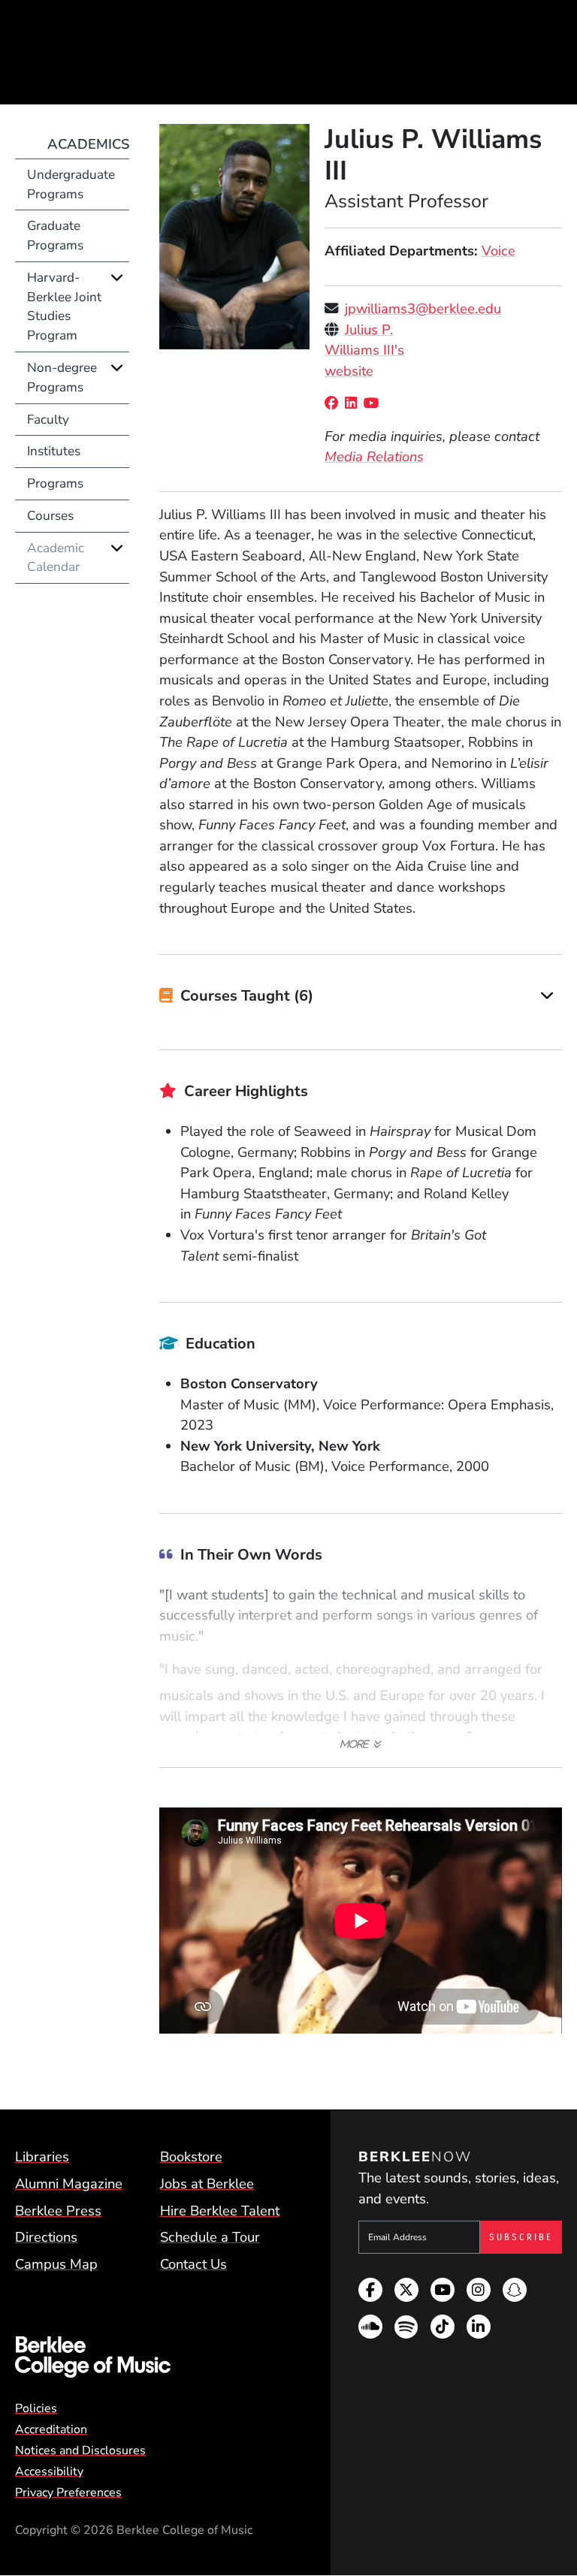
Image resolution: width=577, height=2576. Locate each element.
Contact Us (193, 2264)
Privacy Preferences (68, 2493)
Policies (36, 2408)
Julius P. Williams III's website (364, 350)
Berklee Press (58, 2211)
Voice (498, 251)
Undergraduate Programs (71, 184)
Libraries (42, 2156)
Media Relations (374, 456)
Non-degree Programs (62, 377)
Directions (46, 2237)
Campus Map (56, 2264)
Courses (50, 516)
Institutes (54, 451)
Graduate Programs (55, 236)
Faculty (48, 420)
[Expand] (547, 995)
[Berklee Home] (152, 2357)
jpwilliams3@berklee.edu (423, 308)
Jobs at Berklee (207, 2183)
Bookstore (191, 2156)
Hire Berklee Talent (220, 2211)
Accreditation (51, 2430)
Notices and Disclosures (80, 2451)
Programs (55, 483)
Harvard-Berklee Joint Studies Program (64, 307)
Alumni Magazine (69, 2183)
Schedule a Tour (210, 2237)
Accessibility (49, 2472)
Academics (88, 144)
